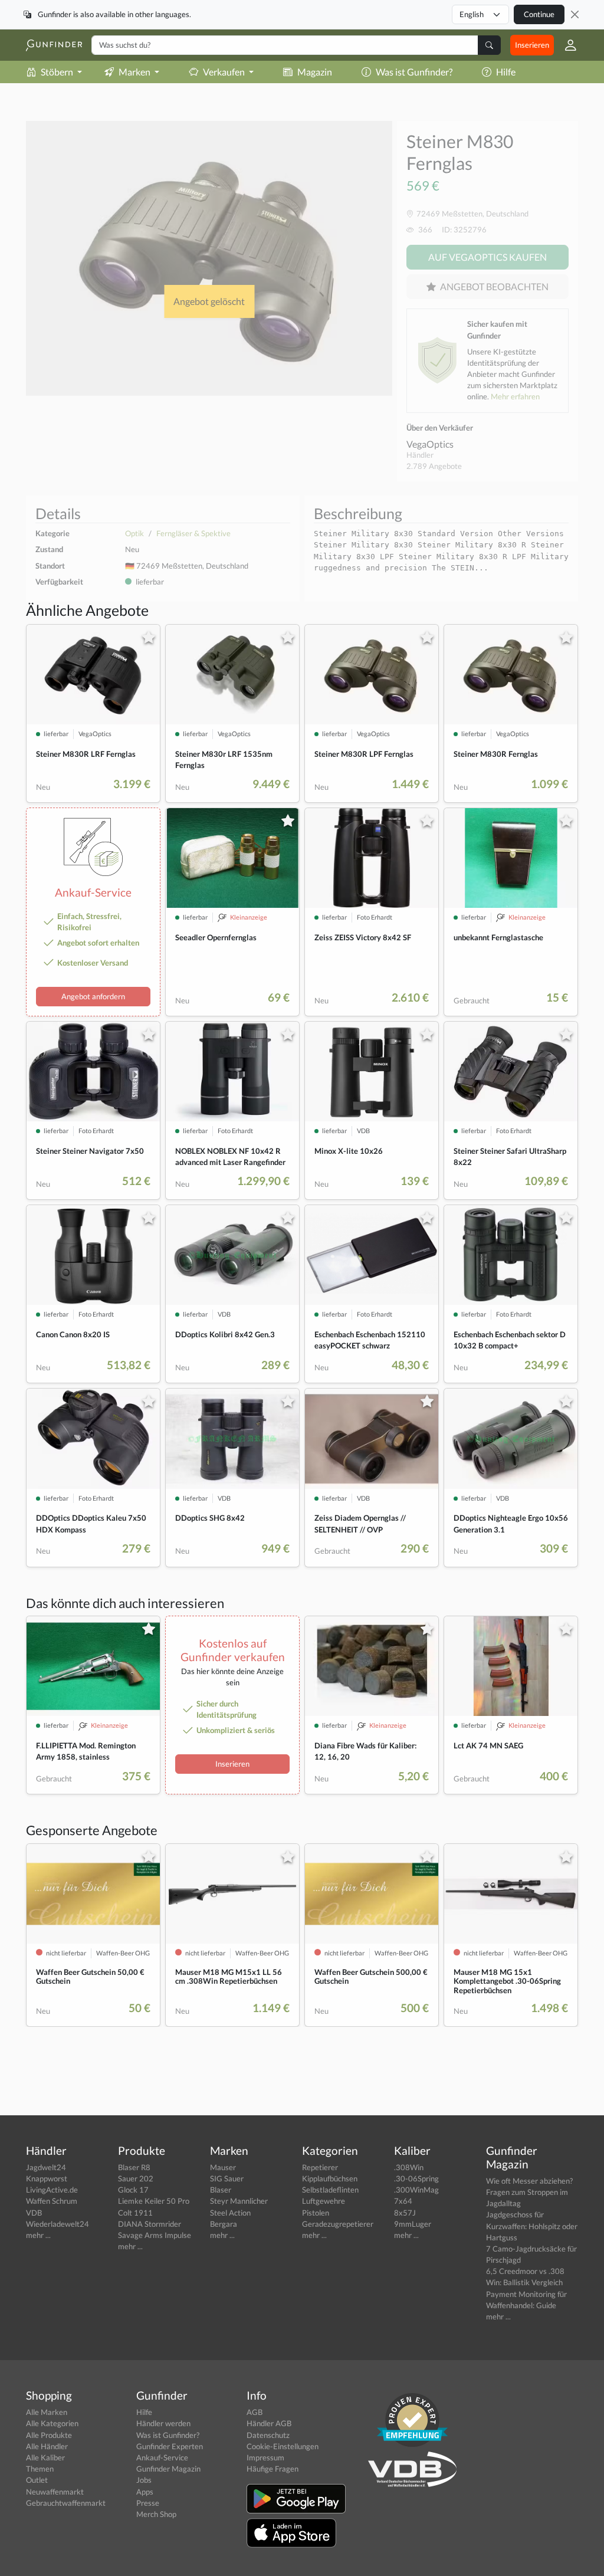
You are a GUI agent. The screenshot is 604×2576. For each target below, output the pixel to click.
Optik (134, 533)
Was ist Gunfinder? (414, 72)
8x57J (405, 2213)
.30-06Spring (416, 2178)
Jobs (144, 2480)
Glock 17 (133, 2190)
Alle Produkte (49, 2435)
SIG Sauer (227, 2178)
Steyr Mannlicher (239, 2201)
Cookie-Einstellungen (283, 2446)
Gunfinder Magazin (168, 2469)
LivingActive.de (52, 2190)
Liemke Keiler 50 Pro (154, 2201)
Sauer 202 (136, 2178)
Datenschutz (268, 2435)
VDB (34, 2213)
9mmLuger (413, 2224)
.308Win (409, 2167)
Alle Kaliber (45, 2457)
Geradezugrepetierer (338, 2224)
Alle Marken (47, 2412)
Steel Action (230, 2213)
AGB (255, 2412)
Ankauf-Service (162, 2457)
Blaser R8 (134, 2167)
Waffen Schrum (52, 2201)
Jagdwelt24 (46, 2167)
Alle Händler (47, 2446)
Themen (40, 2469)
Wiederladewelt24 (58, 2224)
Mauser (223, 2167)
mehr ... (38, 2235)
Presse (148, 2503)
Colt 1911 (135, 2213)
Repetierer (320, 2167)
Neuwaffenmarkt (55, 2492)
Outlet (37, 2480)
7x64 (403, 2201)
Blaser (221, 2190)
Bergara (224, 2224)
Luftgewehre (324, 2201)
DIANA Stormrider (150, 2224)
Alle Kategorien (52, 2423)
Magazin (315, 72)
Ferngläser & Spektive (193, 533)
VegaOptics (430, 444)
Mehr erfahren (515, 396)
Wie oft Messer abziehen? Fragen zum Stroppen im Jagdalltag (529, 2192)
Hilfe (506, 72)
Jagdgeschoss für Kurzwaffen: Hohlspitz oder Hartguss (532, 2226)
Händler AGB (269, 2423)
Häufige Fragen (273, 2469)
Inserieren (532, 45)
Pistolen (316, 2213)
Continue (539, 14)
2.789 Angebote (434, 466)
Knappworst (47, 2178)
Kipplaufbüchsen (330, 2178)
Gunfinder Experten (170, 2446)
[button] (566, 45)
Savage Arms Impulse (155, 2235)
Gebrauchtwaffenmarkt (66, 2503)
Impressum (265, 2457)
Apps (145, 2492)
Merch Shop (156, 2514)
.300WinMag (416, 2190)
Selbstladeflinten (330, 2190)
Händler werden (163, 2423)
